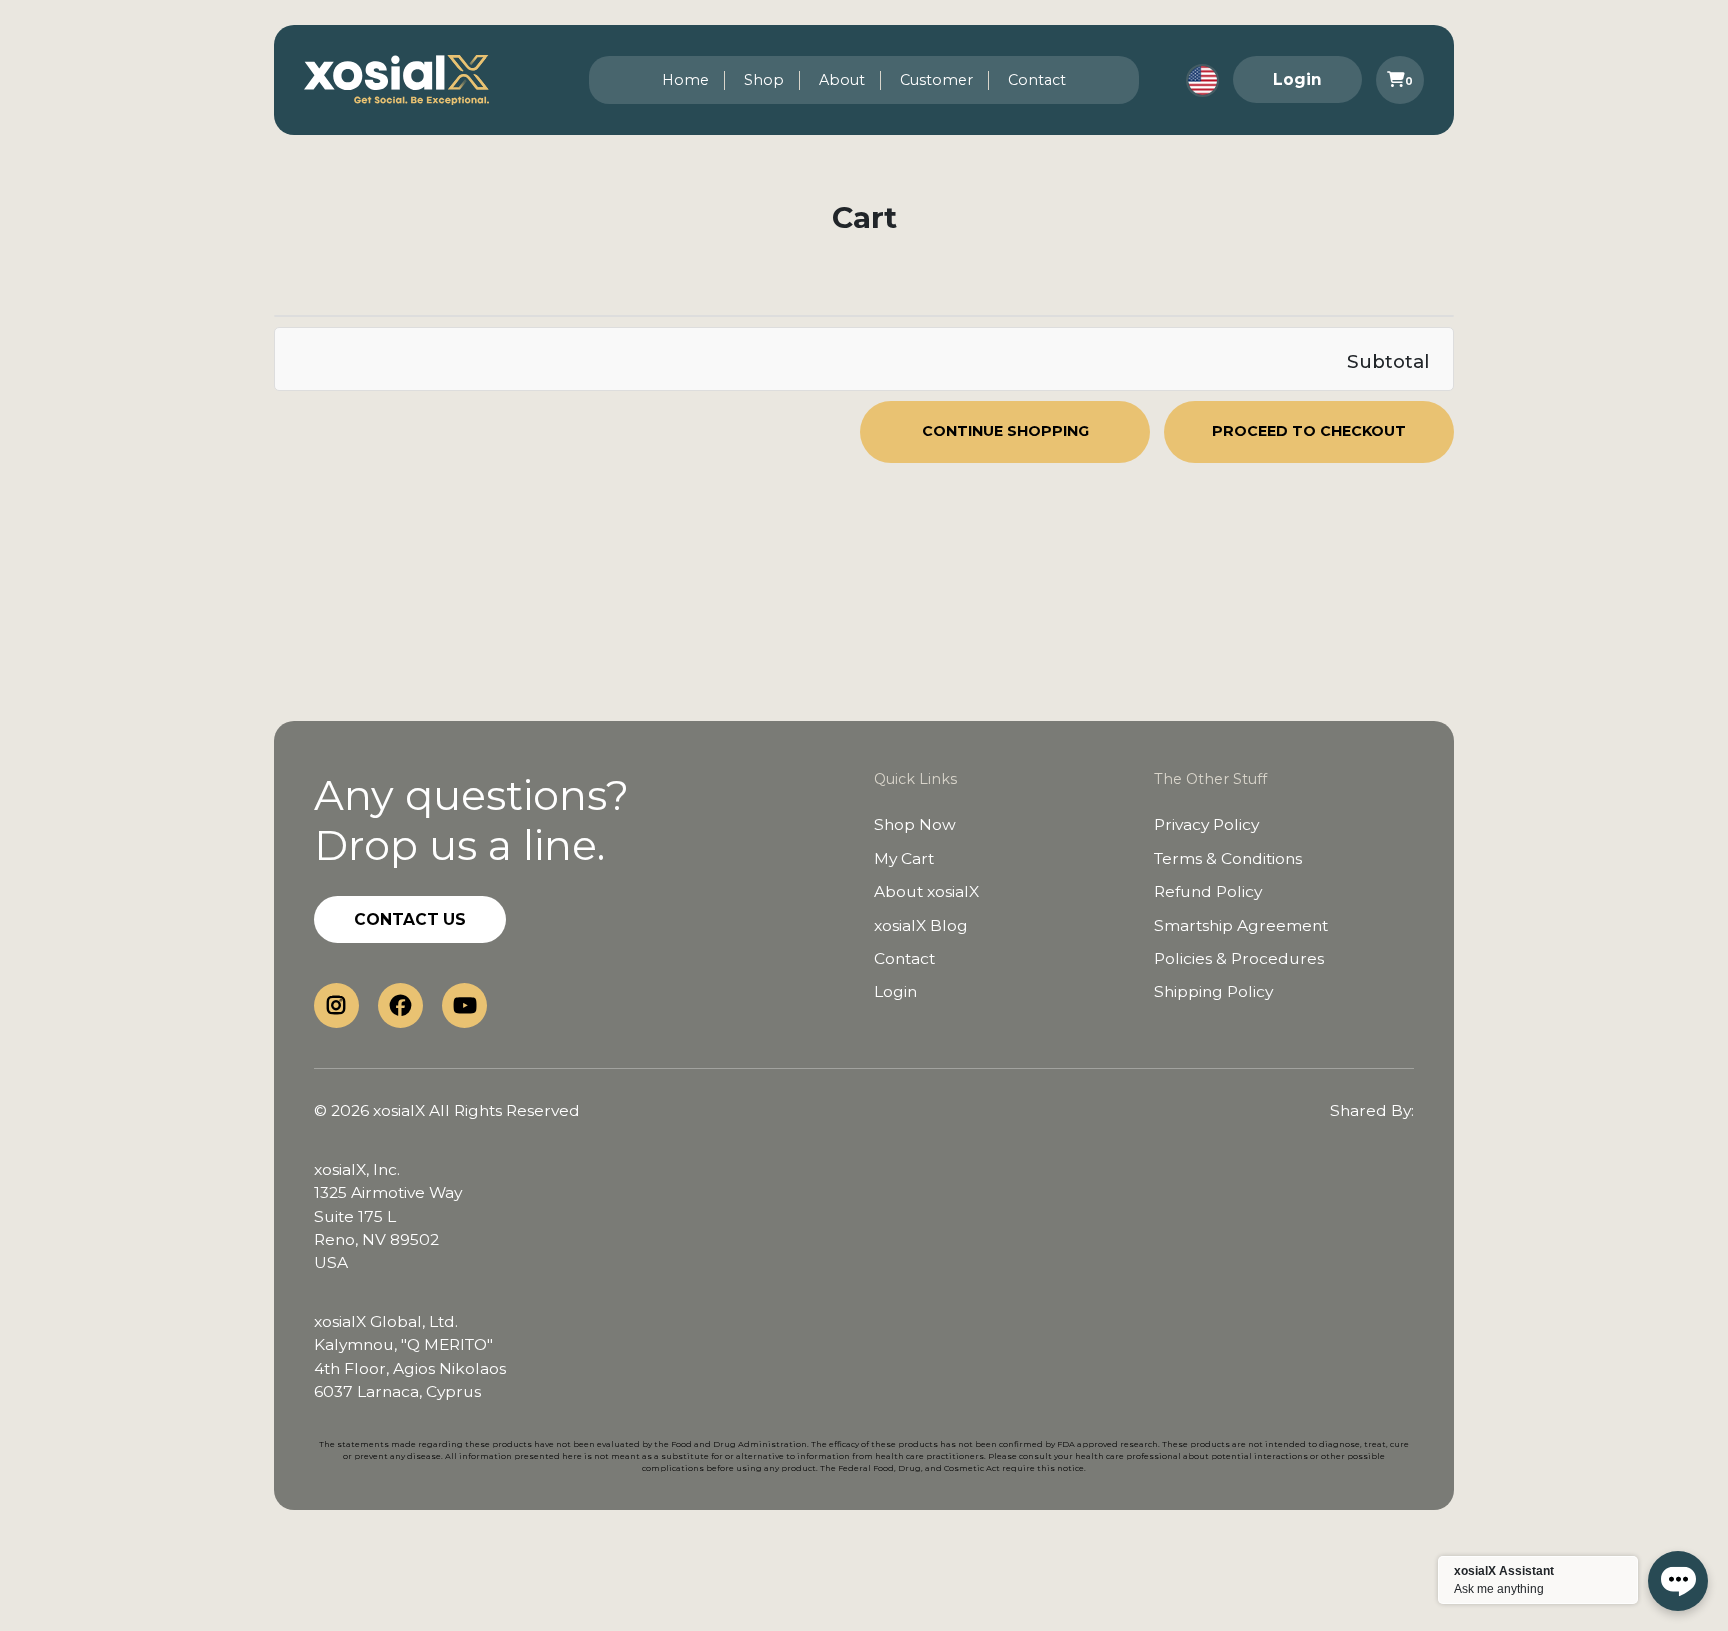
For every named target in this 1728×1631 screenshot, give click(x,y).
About (842, 80)
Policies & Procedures (1239, 958)
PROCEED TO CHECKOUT (1309, 431)
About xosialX (926, 891)
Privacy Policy (1206, 824)
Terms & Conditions (1228, 858)
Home (685, 80)
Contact (1037, 80)
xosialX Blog (921, 925)
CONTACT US (410, 919)
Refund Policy (1208, 891)
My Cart (904, 858)
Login (1297, 79)
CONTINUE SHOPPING (1005, 431)
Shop (764, 80)
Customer (936, 80)
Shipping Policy (1213, 991)
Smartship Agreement (1241, 925)
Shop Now (915, 824)
